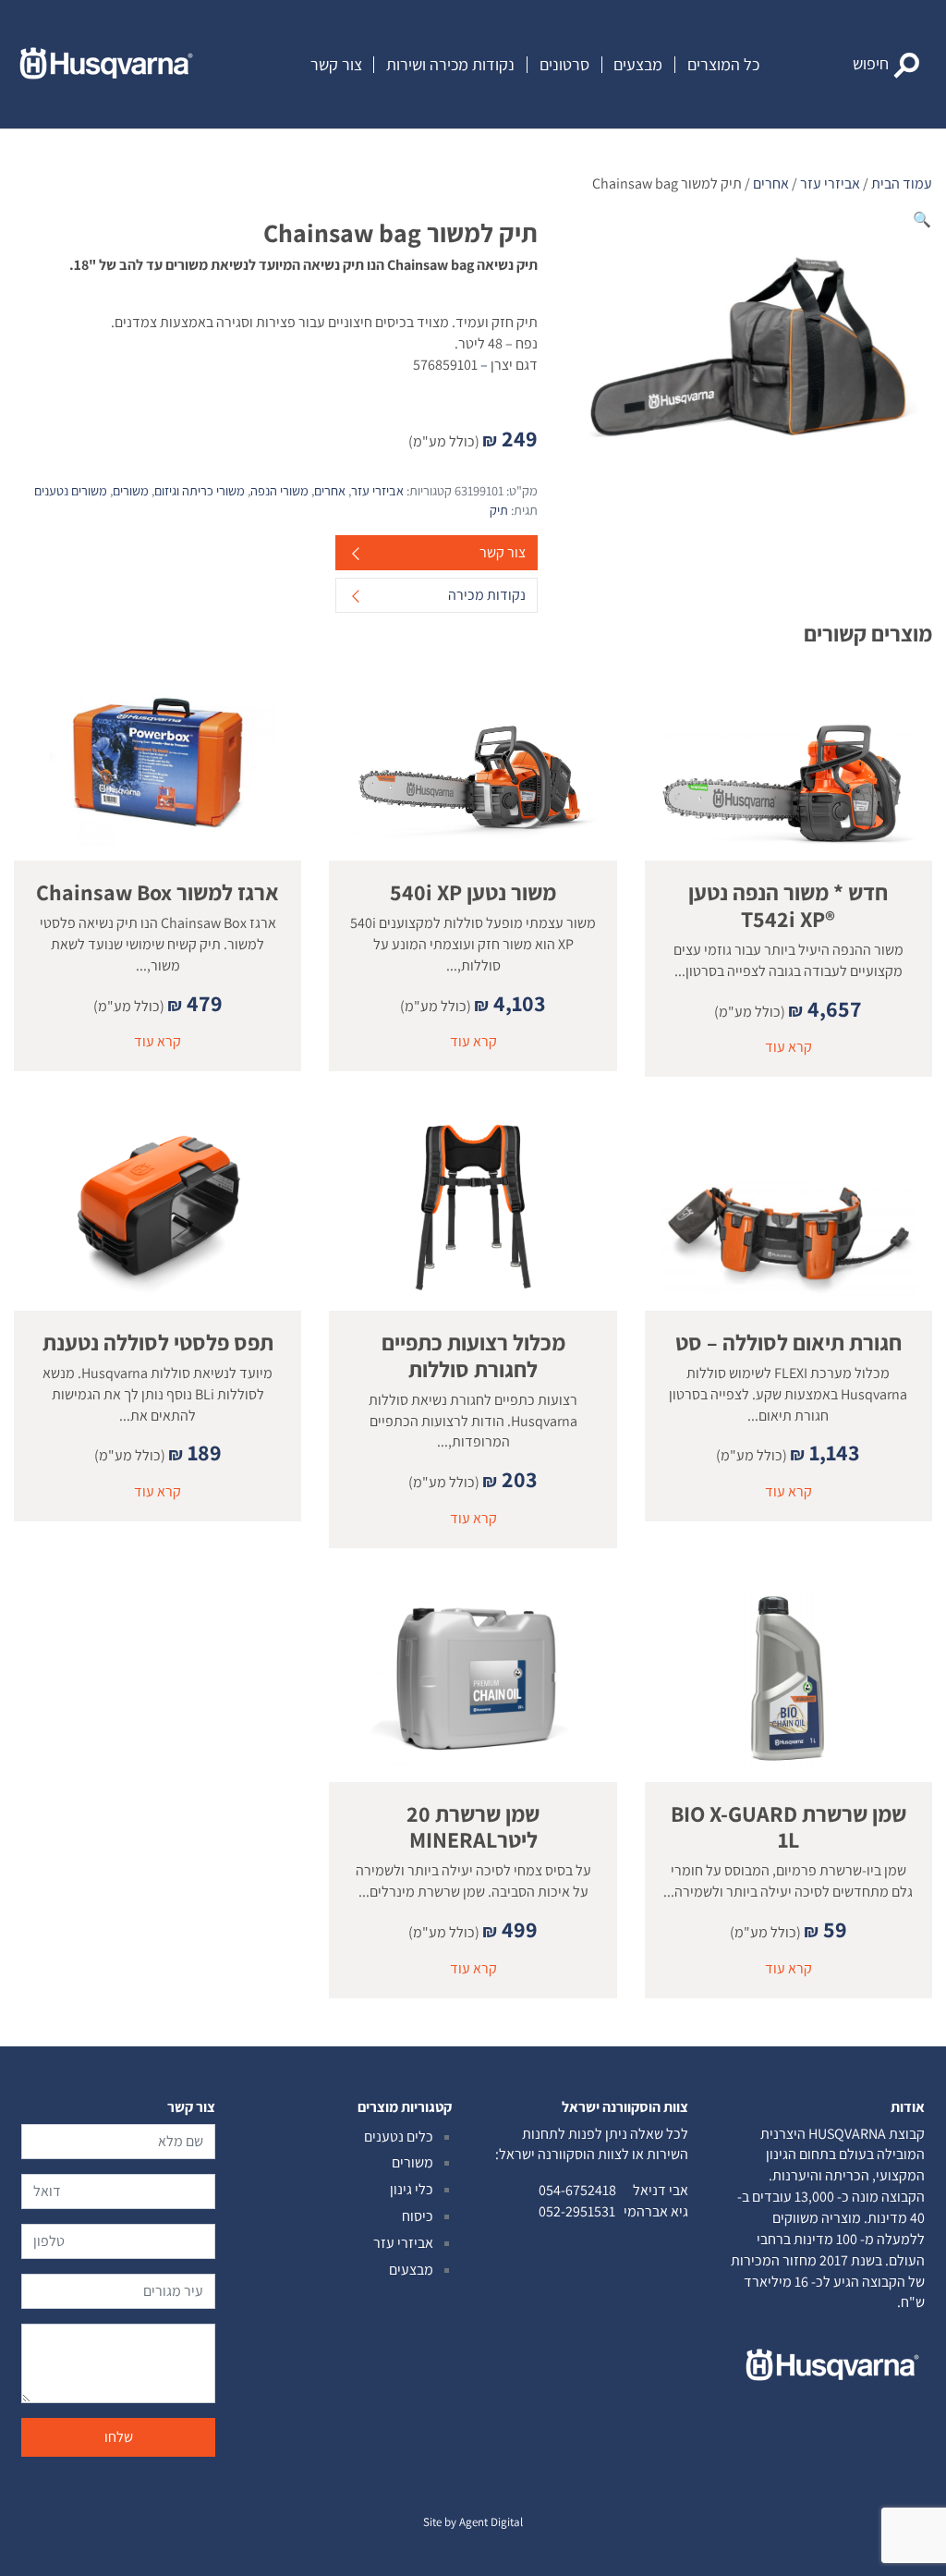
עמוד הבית (902, 183)
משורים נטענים (71, 490)
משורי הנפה (279, 490)
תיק (499, 510)
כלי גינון (412, 2189)
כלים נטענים (399, 2136)
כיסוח (418, 2216)
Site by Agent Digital (473, 2522)
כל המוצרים (723, 65)
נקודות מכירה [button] (487, 595)
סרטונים (564, 65)
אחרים (771, 183)
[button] (886, 65)
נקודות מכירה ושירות (450, 65)
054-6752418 (577, 2190)
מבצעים (638, 65)
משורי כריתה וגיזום (200, 490)
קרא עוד (788, 1047)
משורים (131, 490)
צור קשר (336, 65)
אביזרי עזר (830, 183)
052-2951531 (577, 2211)
